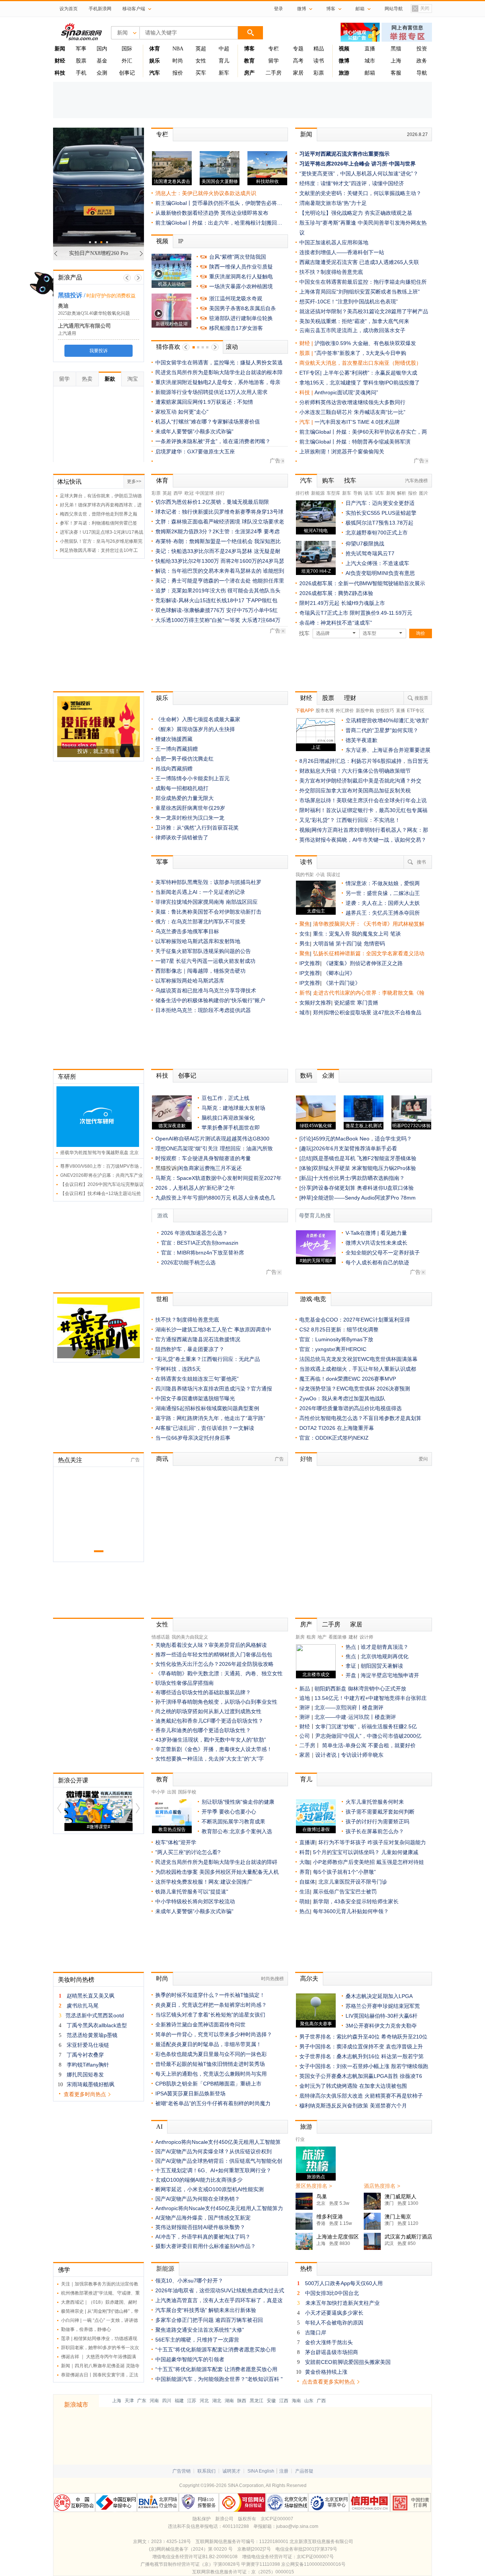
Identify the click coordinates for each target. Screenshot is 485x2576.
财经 (306, 698)
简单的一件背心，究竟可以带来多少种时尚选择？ (214, 2034)
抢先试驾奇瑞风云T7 (370, 553)
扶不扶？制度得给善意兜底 (331, 272)
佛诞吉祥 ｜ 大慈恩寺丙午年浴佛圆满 (99, 2357)
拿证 (351, 1666)
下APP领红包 (262, 600)
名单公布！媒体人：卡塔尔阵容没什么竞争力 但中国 (217, 412)
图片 (424, 493)
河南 (154, 2401)
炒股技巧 (385, 711)
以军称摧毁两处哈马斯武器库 (190, 981)
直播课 (307, 1842)
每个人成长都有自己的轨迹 (377, 1262)
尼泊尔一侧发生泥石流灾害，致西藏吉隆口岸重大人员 (219, 441)
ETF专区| (311, 373)
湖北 (217, 2401)
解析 (402, 493)
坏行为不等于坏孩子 (342, 1842)
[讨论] (306, 1139)
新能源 (318, 493)
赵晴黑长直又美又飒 (91, 1996)
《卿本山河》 (339, 973)
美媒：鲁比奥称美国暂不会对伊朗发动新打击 (208, 912)
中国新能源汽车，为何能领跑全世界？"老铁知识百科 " (219, 2379)
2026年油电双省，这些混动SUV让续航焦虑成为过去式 (220, 2290)
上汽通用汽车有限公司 (84, 326)
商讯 (162, 1459)
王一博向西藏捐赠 (177, 749)
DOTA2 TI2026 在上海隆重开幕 (337, 1428)
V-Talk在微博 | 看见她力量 (376, 1233)
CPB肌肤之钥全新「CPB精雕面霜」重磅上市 (208, 2084)
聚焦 (305, 924)
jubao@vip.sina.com (297, 2526)
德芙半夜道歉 (361, 740)
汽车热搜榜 (416, 481)
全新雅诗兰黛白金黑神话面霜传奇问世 (200, 2025)
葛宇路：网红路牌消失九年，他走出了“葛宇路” (210, 1418)
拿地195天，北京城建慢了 (330, 383)
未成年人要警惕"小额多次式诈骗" (194, 1911)
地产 (322, 1637)
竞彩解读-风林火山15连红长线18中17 (200, 600)
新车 (224, 73)
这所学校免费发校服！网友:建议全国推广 (204, 1882)
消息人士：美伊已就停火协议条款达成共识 (206, 193)
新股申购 (365, 711)
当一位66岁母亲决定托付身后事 (193, 1438)
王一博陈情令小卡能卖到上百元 (192, 778)
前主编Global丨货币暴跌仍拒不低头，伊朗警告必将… (219, 203)
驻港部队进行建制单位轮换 (241, 318)
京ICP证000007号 (315, 2557)
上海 (396, 61)
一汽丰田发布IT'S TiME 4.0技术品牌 (357, 422)
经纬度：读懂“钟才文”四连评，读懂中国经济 (352, 183)
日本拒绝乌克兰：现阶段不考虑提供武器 (203, 1010)
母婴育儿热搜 (315, 1216)
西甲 (178, 493)
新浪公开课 (73, 1780)
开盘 (351, 1675)
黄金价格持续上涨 (326, 2372)
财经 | (307, 343)
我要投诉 (99, 351)
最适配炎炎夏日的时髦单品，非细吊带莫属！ (208, 2044)
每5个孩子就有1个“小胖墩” (344, 1872)
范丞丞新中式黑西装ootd (95, 2015)
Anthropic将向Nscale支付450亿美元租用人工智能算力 (219, 2208)
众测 (102, 73)
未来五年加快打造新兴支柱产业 (343, 2303)
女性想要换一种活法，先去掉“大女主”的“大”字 (210, 1759)
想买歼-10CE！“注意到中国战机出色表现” (349, 301)
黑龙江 (257, 2401)
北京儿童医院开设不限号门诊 (353, 1882)
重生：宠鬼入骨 (332, 934)
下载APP (305, 711)
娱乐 (162, 698)
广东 (142, 2401)
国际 (127, 49)
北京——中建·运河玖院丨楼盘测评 (355, 1717)
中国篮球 (205, 493)
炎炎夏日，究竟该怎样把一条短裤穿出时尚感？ (211, 2005)
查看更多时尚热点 (85, 2094)
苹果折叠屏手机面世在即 (231, 1128)
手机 (81, 73)
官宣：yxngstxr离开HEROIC (333, 1349)
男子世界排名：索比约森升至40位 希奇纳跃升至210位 (363, 2037)
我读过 (333, 875)
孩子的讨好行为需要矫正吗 (377, 1821)
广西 (321, 2401)
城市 (370, 61)
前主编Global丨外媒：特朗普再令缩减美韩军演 (355, 442)
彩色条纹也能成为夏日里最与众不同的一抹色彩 (211, 2054)
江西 (284, 2401)
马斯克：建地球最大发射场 (233, 1108)
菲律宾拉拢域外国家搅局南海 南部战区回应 (207, 902)
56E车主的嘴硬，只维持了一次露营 (197, 2340)
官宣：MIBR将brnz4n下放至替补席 (203, 1253)
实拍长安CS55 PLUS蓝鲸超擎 (381, 513)
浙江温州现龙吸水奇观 (236, 298)
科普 (305, 1852)
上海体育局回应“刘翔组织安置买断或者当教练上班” (360, 292)
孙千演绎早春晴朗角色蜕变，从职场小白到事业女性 (216, 1702)
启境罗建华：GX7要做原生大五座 (195, 451)
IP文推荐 (310, 963)
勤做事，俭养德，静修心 (86, 2329)
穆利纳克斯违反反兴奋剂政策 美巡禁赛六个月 (353, 2106)
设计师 (366, 1637)
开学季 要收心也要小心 (229, 1812)
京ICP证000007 (277, 2519)
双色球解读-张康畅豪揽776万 (190, 610)
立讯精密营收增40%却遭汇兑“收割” (387, 720)
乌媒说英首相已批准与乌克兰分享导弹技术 (206, 990)
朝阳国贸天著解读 (382, 1666)
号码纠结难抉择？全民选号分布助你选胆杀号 (208, 362)
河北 (204, 2401)
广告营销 (181, 2471)
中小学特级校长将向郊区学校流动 (195, 1901)
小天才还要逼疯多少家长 (334, 2313)
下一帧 (138, 278)
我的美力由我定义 (190, 1637)
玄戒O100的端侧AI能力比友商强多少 (199, 2180)
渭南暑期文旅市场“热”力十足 (333, 203)
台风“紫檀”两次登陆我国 (238, 257)
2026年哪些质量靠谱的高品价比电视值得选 (350, 1408)
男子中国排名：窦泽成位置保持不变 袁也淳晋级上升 (361, 2046)
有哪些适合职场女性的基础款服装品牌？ (203, 1692)
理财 (350, 698)
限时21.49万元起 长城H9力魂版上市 (342, 603)
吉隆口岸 (316, 2332)
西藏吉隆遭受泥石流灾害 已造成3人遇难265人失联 (359, 262)
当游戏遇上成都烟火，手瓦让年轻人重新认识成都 (358, 1369)
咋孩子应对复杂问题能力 (397, 1842)
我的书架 (305, 875)
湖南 (229, 2401)
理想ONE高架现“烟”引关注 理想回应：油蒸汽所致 (214, 1148)
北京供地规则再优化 (385, 1656)
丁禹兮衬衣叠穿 (85, 2055)
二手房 (274, 73)
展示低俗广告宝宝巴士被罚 (345, 1892)
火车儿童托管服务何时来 (375, 1802)
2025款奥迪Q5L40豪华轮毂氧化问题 (94, 313)
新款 (110, 379)
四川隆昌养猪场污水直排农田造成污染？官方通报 (214, 1389)
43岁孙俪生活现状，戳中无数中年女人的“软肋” (211, 1740)
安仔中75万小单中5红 (252, 610)
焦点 (351, 1656)
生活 (305, 1892)
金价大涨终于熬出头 (329, 2342)
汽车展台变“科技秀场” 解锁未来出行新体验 (206, 2310)
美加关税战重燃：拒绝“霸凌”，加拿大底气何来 (354, 321)
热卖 (87, 379)
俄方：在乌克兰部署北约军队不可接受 (200, 922)
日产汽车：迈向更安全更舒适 (380, 503)
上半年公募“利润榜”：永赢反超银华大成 (370, 373)
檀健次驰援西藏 (174, 739)
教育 (162, 1779)
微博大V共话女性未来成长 (376, 1243)
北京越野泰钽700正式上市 (377, 533)
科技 (162, 1076)
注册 (284, 2471)
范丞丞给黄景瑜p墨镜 (92, 2035)
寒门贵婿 (368, 1003)
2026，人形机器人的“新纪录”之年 (195, 1188)
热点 (351, 1647)
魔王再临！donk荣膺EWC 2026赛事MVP (348, 1379)
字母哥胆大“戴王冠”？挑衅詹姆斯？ (197, 422)
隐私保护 (202, 2519)
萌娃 (305, 1901)
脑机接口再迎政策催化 (228, 1118)
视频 (162, 241)
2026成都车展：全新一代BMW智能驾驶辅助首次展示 (362, 583)
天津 (129, 2401)
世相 (162, 1299)
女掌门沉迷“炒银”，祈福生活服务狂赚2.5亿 (366, 1726)
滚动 (236, 347)
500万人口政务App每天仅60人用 (344, 2283)
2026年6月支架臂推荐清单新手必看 (355, 1148)
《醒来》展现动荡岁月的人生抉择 (195, 729)
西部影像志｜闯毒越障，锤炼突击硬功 (200, 971)
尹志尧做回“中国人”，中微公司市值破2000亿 (368, 1736)
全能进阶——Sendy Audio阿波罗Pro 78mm (364, 1198)
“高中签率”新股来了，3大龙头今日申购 (360, 353)
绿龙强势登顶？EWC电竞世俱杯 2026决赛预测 (355, 1389)
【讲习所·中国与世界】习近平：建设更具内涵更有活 (217, 402)
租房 (311, 1637)
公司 (305, 1736)
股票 (81, 61)
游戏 (163, 1216)
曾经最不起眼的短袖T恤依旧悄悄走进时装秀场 (210, 2064)
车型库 (333, 493)
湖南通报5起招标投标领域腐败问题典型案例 (207, 1408)
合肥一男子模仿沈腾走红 (185, 759)
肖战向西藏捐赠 (174, 769)
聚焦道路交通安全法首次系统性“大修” (200, 2330)
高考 (298, 61)
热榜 (306, 2269)
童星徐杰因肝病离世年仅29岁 (190, 808)
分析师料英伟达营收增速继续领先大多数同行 (352, 402)
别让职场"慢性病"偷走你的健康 (238, 1802)
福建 (179, 2401)
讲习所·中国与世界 (393, 164)
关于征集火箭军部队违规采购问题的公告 (203, 951)
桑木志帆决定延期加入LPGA (379, 1996)
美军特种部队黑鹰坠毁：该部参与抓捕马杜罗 (208, 882)
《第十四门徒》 (342, 983)
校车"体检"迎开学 (176, 1842)
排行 (220, 493)
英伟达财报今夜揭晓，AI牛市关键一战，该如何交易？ (363, 840)
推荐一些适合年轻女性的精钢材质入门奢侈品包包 (214, 1654)
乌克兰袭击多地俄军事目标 (187, 931)
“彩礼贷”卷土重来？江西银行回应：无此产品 (208, 1359)
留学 (274, 61)
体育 (162, 480)
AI (159, 2127)
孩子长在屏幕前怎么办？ (375, 1831)
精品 (319, 49)
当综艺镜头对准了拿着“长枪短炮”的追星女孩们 (210, 2015)
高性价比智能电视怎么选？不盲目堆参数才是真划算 (360, 1418)
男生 (305, 944)
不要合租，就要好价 (392, 1745)
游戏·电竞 (313, 1299)
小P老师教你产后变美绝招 (344, 1862)
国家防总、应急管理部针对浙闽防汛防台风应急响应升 (219, 431)
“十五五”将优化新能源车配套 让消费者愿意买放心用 (216, 2369)
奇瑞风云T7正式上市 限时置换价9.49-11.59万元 (356, 613)
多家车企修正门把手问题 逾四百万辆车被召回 (209, 2320)
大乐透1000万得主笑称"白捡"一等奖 (198, 620)
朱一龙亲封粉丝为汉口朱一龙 (190, 818)
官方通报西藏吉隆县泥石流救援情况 (198, 1339)
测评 (305, 1707)
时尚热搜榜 (272, 1979)
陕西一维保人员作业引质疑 (241, 267)
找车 (350, 480)
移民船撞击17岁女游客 (236, 328)
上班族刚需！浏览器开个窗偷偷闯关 (342, 451)
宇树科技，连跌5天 (178, 1369)
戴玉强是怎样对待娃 (400, 1862)
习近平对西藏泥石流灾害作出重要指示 (344, 154)
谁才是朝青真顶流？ (385, 1647)
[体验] (306, 1168)
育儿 (224, 61)
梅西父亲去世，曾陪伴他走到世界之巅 (99, 514)
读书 (319, 61)
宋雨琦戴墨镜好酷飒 (91, 2084)
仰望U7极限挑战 (365, 544)
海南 (296, 2401)
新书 (305, 993)
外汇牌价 (345, 711)
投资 (422, 49)
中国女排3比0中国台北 (332, 2293)
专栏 (274, 49)
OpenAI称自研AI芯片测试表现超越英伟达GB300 (212, 1139)
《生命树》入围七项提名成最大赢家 (198, 719)
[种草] (306, 1198)
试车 (380, 493)
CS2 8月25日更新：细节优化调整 (339, 1329)
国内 (102, 49)
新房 (300, 1637)
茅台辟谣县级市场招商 (332, 2352)
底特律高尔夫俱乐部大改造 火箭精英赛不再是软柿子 (361, 2096)
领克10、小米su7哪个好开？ (189, 2281)
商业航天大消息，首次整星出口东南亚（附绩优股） (360, 363)
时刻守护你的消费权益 (111, 296)
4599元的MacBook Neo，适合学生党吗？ (362, 1139)
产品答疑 (304, 2471)
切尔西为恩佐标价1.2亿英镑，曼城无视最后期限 (212, 502)
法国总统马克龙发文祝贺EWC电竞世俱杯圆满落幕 (358, 1359)
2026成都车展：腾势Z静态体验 (336, 593)
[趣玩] (306, 1148)
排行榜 (302, 493)
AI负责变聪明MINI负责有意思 (380, 573)
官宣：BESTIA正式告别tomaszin (200, 1243)
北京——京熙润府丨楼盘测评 (349, 1707)
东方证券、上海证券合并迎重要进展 (388, 750)
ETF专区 (416, 711)
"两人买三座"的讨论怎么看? (188, 1852)
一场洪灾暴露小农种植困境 (241, 286)
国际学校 (187, 1792)
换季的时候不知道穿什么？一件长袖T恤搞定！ (210, 1995)
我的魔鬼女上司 (371, 934)
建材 (353, 1637)
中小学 (158, 1792)
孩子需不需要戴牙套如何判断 (380, 1812)
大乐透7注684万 (261, 620)
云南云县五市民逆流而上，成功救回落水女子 (352, 330)
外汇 (127, 61)
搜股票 (421, 698)
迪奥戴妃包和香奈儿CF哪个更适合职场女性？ (209, 1721)
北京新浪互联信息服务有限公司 (321, 2542)
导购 (358, 493)
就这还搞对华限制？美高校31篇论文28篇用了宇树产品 (364, 311)
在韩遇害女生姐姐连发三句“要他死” (197, 1379)
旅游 (306, 2127)
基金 (102, 61)
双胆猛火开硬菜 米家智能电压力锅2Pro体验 (365, 1168)
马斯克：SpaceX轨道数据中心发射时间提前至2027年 (218, 1178)
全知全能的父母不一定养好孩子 (383, 1253)
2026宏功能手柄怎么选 (188, 1262)
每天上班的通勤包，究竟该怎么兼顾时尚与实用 (211, 2074)
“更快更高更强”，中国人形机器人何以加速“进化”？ (359, 173)
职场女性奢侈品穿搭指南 (185, 1683)
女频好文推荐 (315, 1003)
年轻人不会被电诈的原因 (334, 2323)
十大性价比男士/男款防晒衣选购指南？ (359, 1178)
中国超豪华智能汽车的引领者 (190, 2359)
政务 (422, 61)
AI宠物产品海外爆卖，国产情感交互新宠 (203, 2218)
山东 (309, 2401)
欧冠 (189, 493)
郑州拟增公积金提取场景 (343, 1012)
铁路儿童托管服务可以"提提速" (192, 1892)
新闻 (306, 134)
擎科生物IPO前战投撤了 (391, 383)
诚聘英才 (232, 2471)
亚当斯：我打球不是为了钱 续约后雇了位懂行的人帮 (217, 392)
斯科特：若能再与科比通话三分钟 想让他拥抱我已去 (217, 382)
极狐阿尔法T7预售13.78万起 (379, 523)
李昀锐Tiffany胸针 (88, 2065)
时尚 (178, 61)
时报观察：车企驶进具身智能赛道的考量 (203, 1158)
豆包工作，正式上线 (225, 1098)
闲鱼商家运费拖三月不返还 (210, 1168)
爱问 (423, 1459)
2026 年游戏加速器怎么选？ (194, 1233)
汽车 (305, 422)
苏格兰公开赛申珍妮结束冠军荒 (383, 2006)
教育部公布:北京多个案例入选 (237, 1831)
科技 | (307, 392)
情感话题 (161, 1637)
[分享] (306, 1188)
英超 (201, 49)
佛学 (64, 2270)
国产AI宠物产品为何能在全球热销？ (198, 2199)
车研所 (67, 1077)
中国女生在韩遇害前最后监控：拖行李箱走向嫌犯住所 (363, 282)
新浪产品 (70, 277)
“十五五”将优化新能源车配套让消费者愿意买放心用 (216, 2349)
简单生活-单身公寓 (345, 1745)
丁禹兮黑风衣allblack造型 (97, 2025)
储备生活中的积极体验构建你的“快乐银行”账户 (210, 1000)
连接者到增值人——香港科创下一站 (342, 252)
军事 (81, 49)
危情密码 (374, 944)
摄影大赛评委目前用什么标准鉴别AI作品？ (206, 2246)
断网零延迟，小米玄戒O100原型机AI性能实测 (210, 2189)
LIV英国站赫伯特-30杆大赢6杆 (382, 2016)
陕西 (242, 2401)
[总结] (306, 1158)
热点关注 (70, 1460)
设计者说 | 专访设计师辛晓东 (349, 1755)
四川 (167, 2401)
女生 (305, 934)
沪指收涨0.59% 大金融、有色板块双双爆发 (365, 343)
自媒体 (307, 1882)
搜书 (421, 862)
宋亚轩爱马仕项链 (88, 2045)
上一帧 (127, 278)
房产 (306, 1624)
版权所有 (247, 2519)
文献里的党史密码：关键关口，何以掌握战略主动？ (360, 193)
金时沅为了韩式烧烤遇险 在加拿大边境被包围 (353, 2086)
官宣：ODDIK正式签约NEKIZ (334, 1438)
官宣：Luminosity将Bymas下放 (336, 1339)
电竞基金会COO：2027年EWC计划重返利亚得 (355, 1320)
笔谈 (396, 934)
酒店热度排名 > (382, 2186)
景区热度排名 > (314, 2186)
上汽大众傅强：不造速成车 (377, 563)
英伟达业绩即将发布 (244, 213)
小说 (320, 875)
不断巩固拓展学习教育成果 (233, 1821)
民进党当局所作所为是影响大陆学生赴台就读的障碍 (216, 1862)
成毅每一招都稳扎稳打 (182, 788)
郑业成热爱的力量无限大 (185, 798)
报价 (178, 73)
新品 (305, 1689)
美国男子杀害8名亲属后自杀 (242, 308)
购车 (328, 480)
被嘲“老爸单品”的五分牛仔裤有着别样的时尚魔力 (213, 2103)
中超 (224, 49)
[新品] (306, 1178)
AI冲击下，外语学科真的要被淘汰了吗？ (203, 2237)
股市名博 (325, 711)
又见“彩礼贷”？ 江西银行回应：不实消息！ (350, 820)
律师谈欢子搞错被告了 (182, 837)
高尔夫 (309, 1978)
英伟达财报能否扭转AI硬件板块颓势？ (200, 2227)
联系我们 (207, 2471)
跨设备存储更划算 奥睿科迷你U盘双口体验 (363, 1188)
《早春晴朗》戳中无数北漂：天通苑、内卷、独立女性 (219, 1673)
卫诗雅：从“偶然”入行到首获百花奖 (197, 828)
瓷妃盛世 (345, 1003)
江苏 (192, 2401)
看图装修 (338, 1637)
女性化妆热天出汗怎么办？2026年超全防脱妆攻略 (214, 1664)
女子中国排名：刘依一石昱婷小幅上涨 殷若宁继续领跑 (364, 2066)
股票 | (307, 353)
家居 (298, 73)
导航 (422, 73)
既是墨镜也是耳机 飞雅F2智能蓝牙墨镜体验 (365, 1158)
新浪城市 (76, 2405)
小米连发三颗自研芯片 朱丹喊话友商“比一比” (352, 412)
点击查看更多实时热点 (329, 2382)
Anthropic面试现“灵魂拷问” (346, 392)
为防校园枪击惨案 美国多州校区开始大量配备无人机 (217, 1872)
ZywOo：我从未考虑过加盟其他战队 (342, 1398)
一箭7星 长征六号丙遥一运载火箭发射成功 (205, 961)
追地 (305, 1698)
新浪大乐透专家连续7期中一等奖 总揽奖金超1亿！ (215, 372)
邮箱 (370, 73)
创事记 (127, 73)
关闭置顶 (420, 9)
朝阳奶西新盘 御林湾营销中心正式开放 (360, 1689)
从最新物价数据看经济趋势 (187, 213)
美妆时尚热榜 (76, 1980)
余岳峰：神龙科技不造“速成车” (336, 623)
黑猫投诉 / (72, 295)
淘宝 (133, 379)
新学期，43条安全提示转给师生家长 (356, 1901)
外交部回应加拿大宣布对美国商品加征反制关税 (355, 790)
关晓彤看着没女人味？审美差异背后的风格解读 (211, 1645)
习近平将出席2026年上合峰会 (335, 164)
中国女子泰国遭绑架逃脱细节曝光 (195, 1398)
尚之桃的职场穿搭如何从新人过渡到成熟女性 (208, 1711)
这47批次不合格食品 (397, 1012)
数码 (306, 1076)
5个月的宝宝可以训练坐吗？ (346, 1852)
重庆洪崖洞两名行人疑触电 (241, 277)
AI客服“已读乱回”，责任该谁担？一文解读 (205, 1428)
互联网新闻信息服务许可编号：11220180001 (242, 2542)
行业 (300, 2139)
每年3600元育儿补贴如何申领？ (351, 1911)
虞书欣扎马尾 (83, 2006)
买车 (201, 73)
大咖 (305, 1862)
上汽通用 (67, 333)
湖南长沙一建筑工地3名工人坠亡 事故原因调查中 (213, 1329)
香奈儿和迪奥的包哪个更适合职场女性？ (203, 1730)
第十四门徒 (350, 944)
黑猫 (396, 49)
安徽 (271, 2401)
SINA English (261, 2471)
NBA (178, 49)
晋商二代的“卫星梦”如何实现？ (382, 730)
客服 (396, 73)
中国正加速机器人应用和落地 (334, 242)
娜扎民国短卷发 (85, 2075)
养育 (305, 1872)
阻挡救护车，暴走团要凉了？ (190, 1349)
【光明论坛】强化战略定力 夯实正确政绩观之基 (356, 213)
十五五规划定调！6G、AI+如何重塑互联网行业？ (213, 2170)
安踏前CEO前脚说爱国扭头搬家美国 (348, 2362)
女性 (201, 61)
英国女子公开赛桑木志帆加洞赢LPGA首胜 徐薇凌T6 (361, 2076)
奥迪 (63, 306)
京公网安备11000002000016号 (313, 2564)
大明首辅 (324, 944)
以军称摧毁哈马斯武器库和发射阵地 (198, 941)
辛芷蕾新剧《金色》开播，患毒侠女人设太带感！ (214, 1749)
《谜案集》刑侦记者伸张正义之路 (363, 963)
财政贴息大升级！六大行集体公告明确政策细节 (355, 771)
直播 (370, 49)
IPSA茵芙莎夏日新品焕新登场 (190, 2093)
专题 (298, 49)
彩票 (319, 73)
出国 (172, 1792)
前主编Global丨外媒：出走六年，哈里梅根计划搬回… (219, 223)
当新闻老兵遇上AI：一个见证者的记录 (200, 892)
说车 (369, 493)
